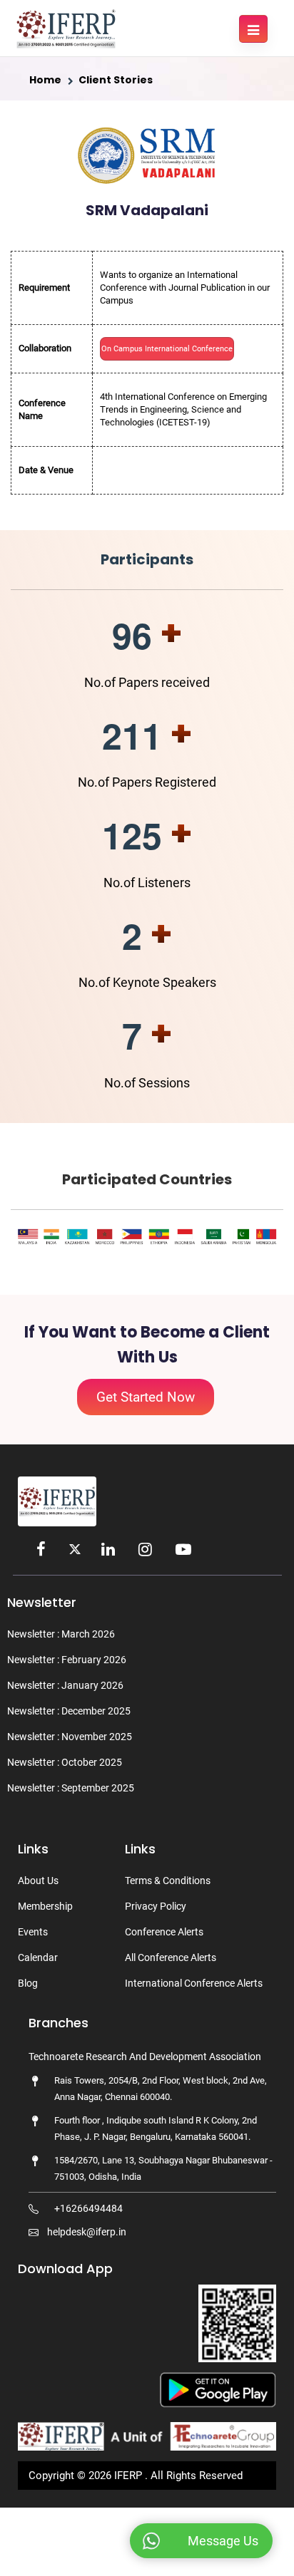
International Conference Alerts (194, 1983)
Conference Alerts (164, 1932)
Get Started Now (146, 1397)
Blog (28, 1983)
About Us (38, 1881)
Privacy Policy (156, 1906)
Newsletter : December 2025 (69, 1711)
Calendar (38, 1957)
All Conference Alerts (171, 1957)
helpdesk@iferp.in (87, 2232)
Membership (45, 1906)
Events (33, 1932)
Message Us (223, 2541)
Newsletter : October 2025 (65, 1762)
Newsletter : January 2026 (65, 1685)
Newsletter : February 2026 (67, 1660)
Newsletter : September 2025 (71, 1788)
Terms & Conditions (168, 1881)
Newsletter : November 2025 (70, 1737)
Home (45, 80)
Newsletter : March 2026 (61, 1634)
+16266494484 (88, 2208)
